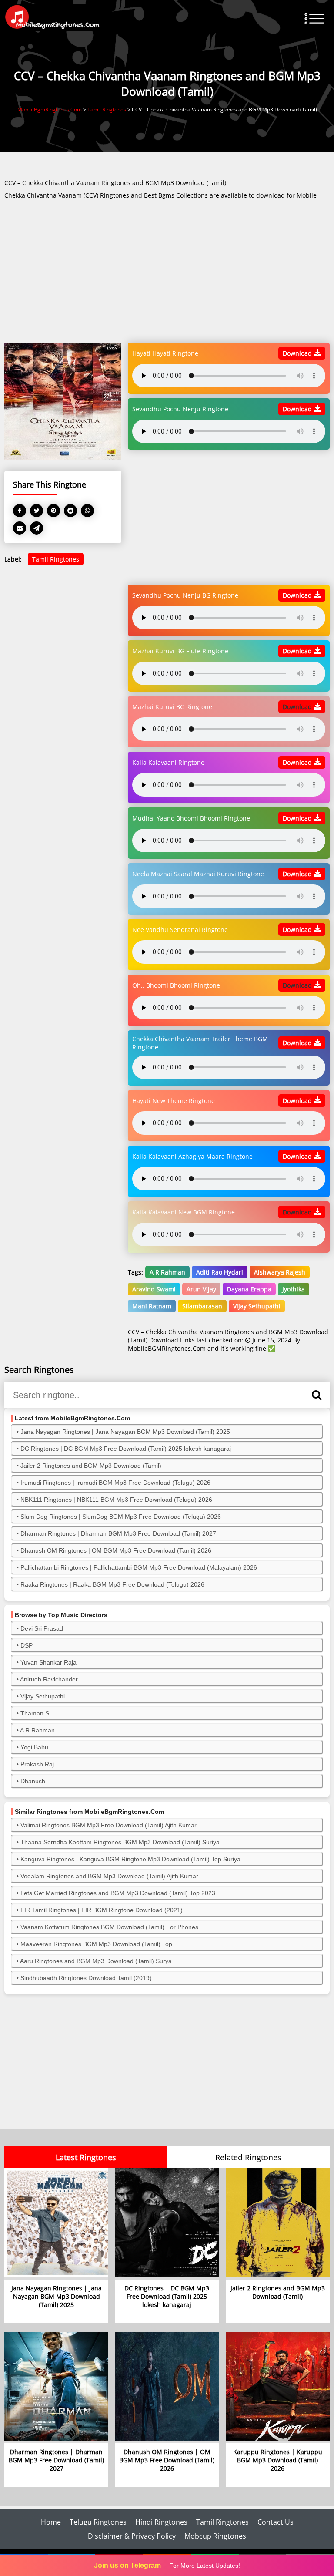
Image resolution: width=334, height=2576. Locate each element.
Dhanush (33, 1781)
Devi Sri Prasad (42, 1628)
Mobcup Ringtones (215, 2536)
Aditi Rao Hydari (220, 1272)
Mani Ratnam (152, 1306)
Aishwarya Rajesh (280, 1272)
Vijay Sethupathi (257, 1306)
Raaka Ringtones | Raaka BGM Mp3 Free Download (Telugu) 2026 (112, 1584)
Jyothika (294, 1289)
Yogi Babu (34, 1747)
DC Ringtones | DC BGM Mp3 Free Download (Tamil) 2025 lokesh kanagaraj (126, 1449)
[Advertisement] (167, 272)
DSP (27, 1645)
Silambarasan (202, 1306)
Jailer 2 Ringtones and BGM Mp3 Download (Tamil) (91, 1466)
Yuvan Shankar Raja (48, 1662)
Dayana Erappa (249, 1289)
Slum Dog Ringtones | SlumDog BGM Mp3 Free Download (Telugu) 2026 (121, 1517)
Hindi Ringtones (161, 2522)
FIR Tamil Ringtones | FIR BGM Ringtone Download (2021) (102, 1910)
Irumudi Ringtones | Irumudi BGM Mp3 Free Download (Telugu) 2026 (115, 1483)
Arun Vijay (201, 1289)
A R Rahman (167, 1272)
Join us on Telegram (127, 2565)
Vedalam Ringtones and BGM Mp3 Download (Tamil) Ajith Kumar (109, 1876)
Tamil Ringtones (56, 559)
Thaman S (35, 1713)
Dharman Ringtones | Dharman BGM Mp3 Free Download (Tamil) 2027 (118, 1533)
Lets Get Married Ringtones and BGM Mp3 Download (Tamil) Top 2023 (118, 1893)
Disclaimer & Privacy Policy (132, 2536)
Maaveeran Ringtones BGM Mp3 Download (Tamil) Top (96, 1944)
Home (51, 2522)
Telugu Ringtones (98, 2522)
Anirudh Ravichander (49, 1679)
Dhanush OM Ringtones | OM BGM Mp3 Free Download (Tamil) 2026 (116, 1550)
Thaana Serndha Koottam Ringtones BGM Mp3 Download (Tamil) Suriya (120, 1842)
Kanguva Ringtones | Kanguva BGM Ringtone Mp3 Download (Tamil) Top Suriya (130, 1859)
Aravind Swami (154, 1289)
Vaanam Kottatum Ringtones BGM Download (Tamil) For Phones (109, 1927)
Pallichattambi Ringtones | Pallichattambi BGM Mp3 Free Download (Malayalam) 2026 (139, 1567)
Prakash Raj (37, 1764)
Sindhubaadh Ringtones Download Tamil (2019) (86, 1978)
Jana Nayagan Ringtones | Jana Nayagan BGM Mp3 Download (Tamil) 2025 (125, 1432)
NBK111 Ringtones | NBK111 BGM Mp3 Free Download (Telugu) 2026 (116, 1500)
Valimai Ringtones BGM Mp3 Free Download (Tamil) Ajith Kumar (109, 1825)
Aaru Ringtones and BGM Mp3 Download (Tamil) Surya (96, 1961)
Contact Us (276, 2522)
